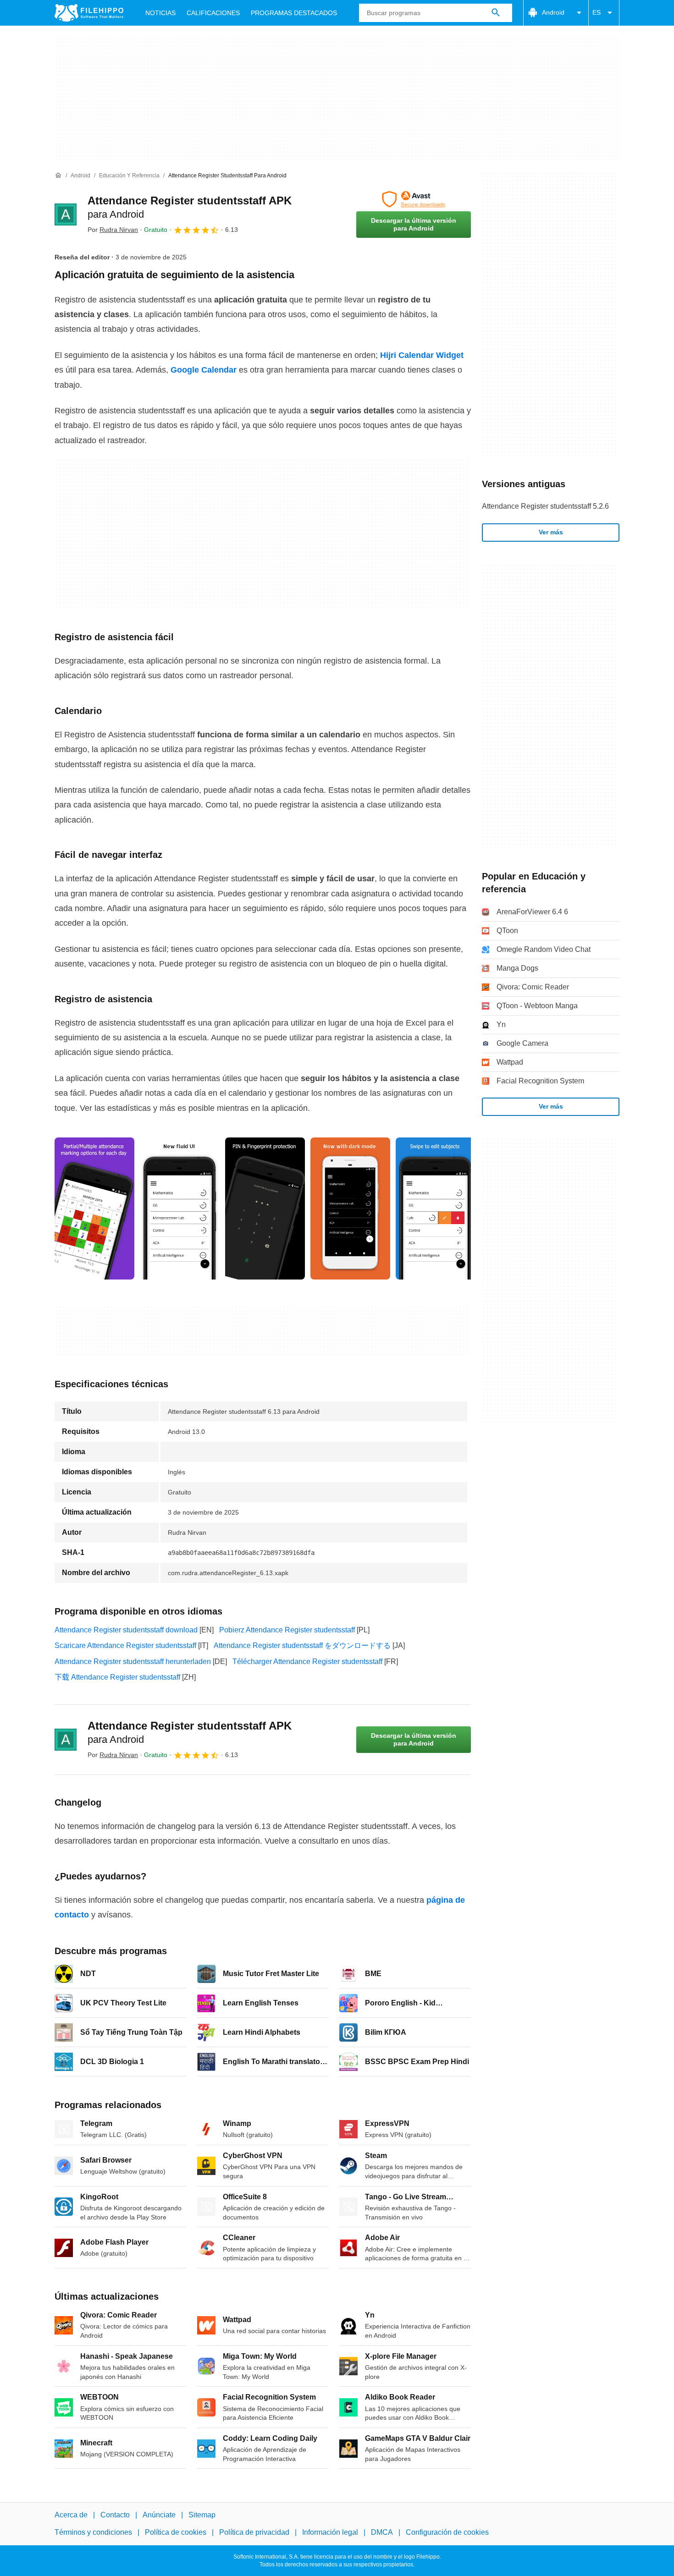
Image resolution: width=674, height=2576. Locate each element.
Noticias (160, 13)
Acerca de (71, 2515)
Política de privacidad (254, 2532)
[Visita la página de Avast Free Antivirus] (414, 199)
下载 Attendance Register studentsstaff (117, 1677)
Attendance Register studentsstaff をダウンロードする (302, 1645)
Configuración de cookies (447, 2532)
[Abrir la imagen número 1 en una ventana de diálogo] (180, 1208)
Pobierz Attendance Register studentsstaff (287, 1630)
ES (597, 12)
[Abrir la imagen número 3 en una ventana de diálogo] (350, 1208)
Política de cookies (176, 2532)
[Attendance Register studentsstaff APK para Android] (66, 214)
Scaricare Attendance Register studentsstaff (125, 1645)
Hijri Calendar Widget (422, 355)
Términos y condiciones (93, 2532)
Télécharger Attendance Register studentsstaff (307, 1661)
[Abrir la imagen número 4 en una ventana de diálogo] (436, 1208)
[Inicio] (58, 176)
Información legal (330, 2532)
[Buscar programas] (496, 13)
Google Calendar (204, 370)
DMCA (382, 2532)
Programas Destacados (294, 13)
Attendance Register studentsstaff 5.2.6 (545, 506)
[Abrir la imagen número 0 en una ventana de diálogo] (94, 1208)
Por (113, 230)
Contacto (115, 2515)
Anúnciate (159, 2515)
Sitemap (202, 2515)
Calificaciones (213, 13)
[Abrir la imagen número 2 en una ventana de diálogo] (265, 1208)
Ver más (551, 532)
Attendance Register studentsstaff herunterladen (133, 1661)
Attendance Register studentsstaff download (126, 1630)
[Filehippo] (89, 13)
